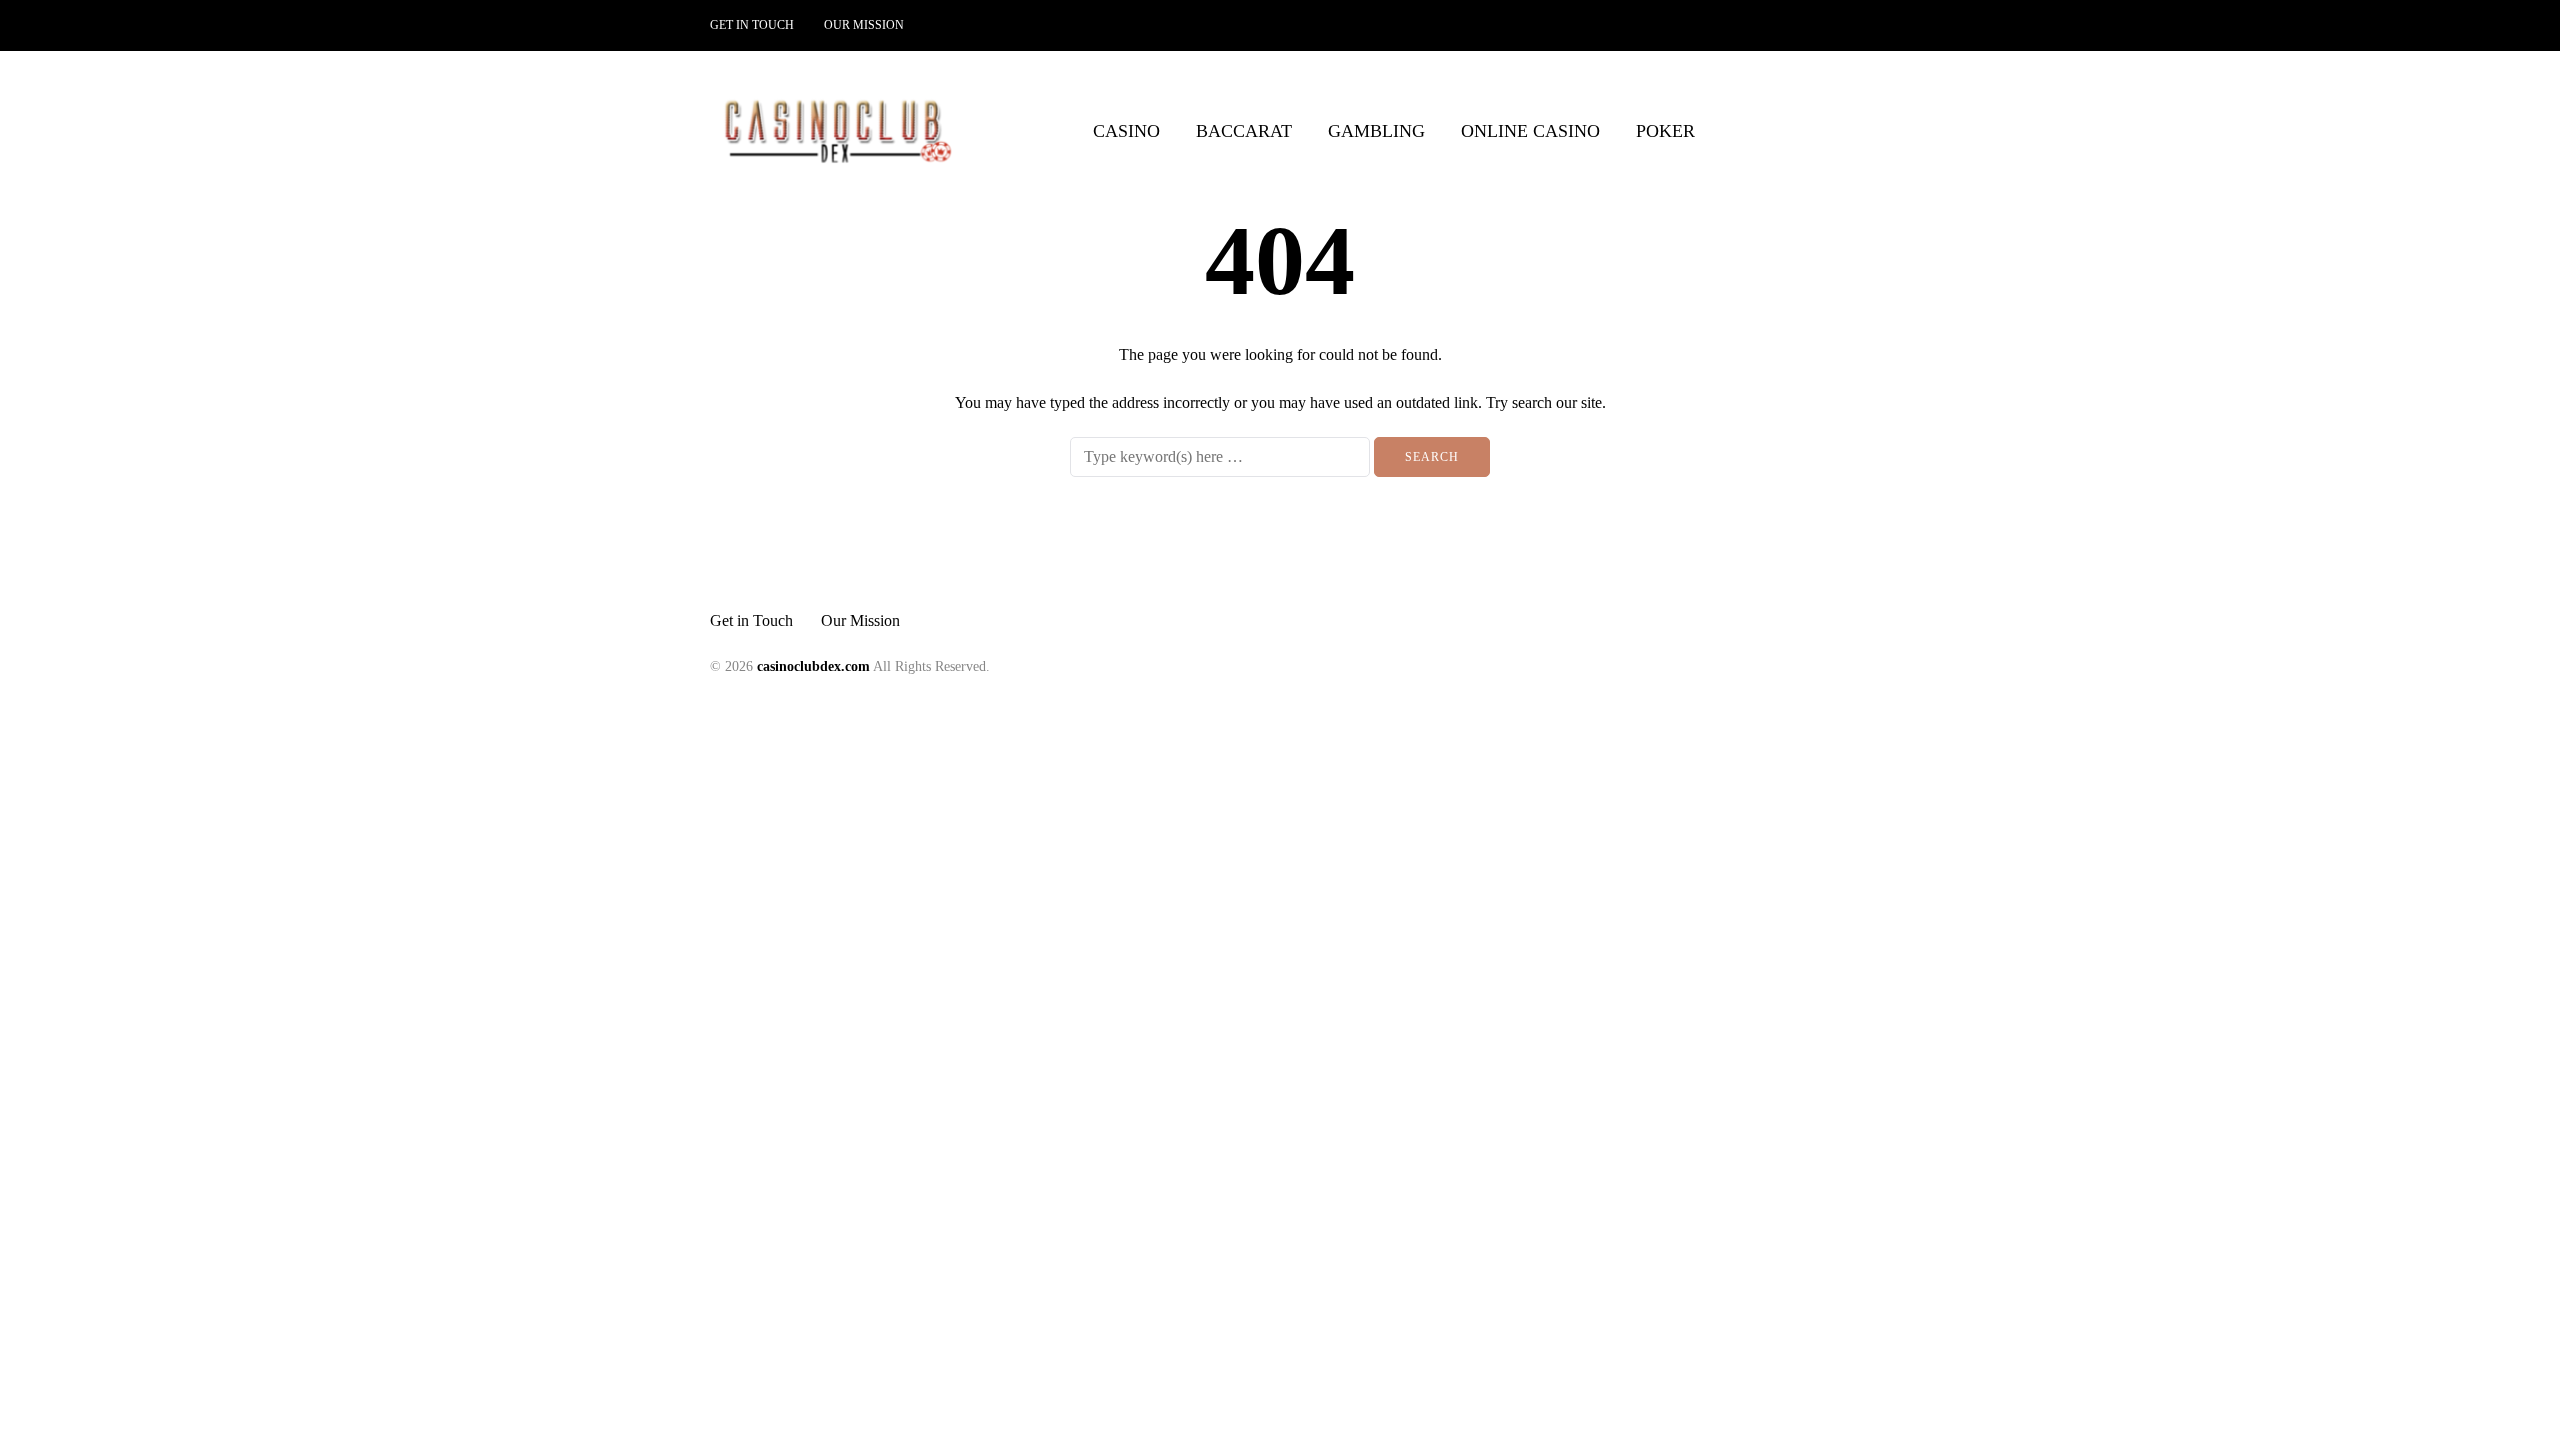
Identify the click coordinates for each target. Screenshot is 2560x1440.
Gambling (1376, 131)
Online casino (1530, 131)
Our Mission (864, 25)
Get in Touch (752, 25)
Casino (1126, 131)
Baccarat (1244, 131)
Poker (1665, 131)
